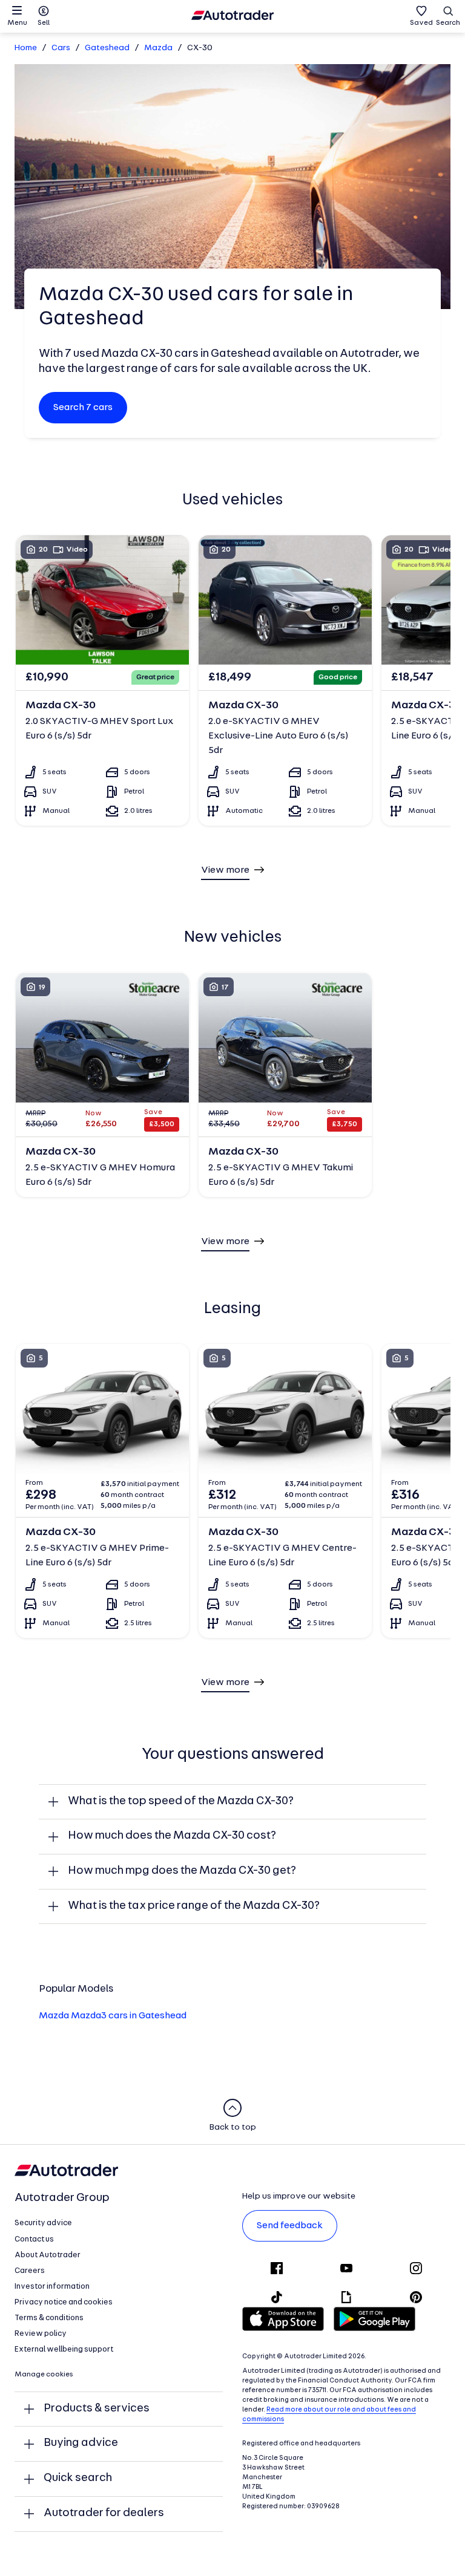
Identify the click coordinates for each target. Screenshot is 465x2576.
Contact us (34, 2239)
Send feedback (290, 2226)
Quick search (78, 2478)
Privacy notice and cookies (64, 2302)
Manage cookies (44, 2375)
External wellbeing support (64, 2349)
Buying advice (81, 2443)
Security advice (43, 2223)
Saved (421, 23)
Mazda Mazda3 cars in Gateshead (113, 2016)
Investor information (52, 2287)
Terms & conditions (49, 2318)
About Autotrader (48, 2255)
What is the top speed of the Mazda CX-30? (181, 1802)
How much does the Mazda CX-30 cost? (172, 1836)
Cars (61, 48)
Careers (30, 2271)
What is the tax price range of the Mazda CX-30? (194, 1906)
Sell (44, 23)
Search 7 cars (83, 408)
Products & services (97, 2409)
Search (448, 23)
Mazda (158, 48)
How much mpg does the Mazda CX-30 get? (182, 1871)
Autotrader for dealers (104, 2513)
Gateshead (107, 48)
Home (26, 48)
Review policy (41, 2334)
